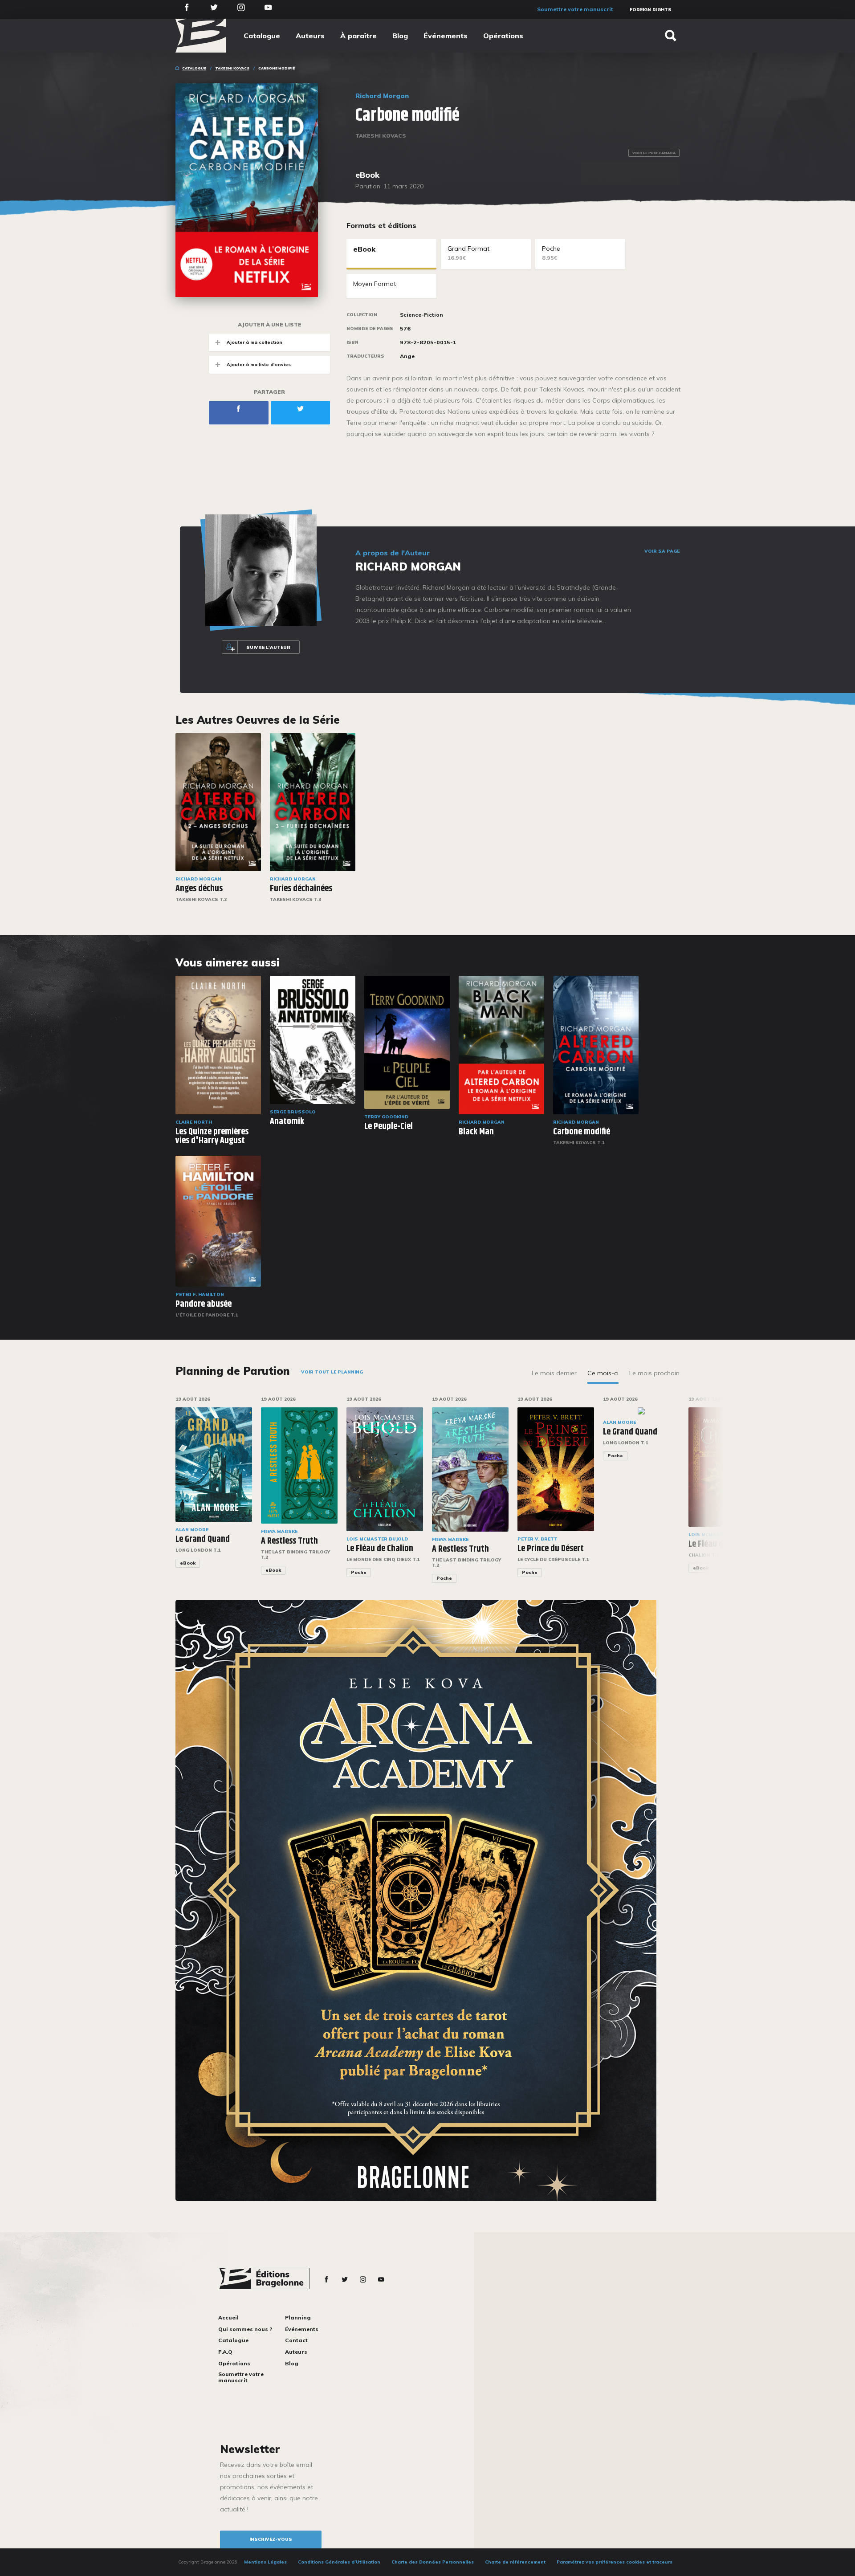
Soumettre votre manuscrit (575, 9)
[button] (710, 1496)
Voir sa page (662, 551)
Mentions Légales (265, 2562)
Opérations (503, 36)
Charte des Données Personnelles (433, 2562)
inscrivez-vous (271, 2539)
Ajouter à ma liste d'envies (259, 365)
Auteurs (310, 36)
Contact (296, 2340)
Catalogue (262, 36)
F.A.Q (225, 2352)
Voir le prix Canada (654, 153)
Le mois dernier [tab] (554, 1373)
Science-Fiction (421, 315)
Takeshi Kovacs (232, 68)
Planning (298, 2317)
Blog (400, 36)
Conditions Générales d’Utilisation (339, 2562)
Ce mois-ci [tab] (603, 1373)
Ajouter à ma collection (254, 342)
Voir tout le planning (332, 1372)
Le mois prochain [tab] (654, 1373)
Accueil (228, 2317)
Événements (446, 36)
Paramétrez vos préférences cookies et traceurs (615, 2562)
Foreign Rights (651, 10)
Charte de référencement (515, 2562)
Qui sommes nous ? (245, 2329)
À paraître (358, 36)
